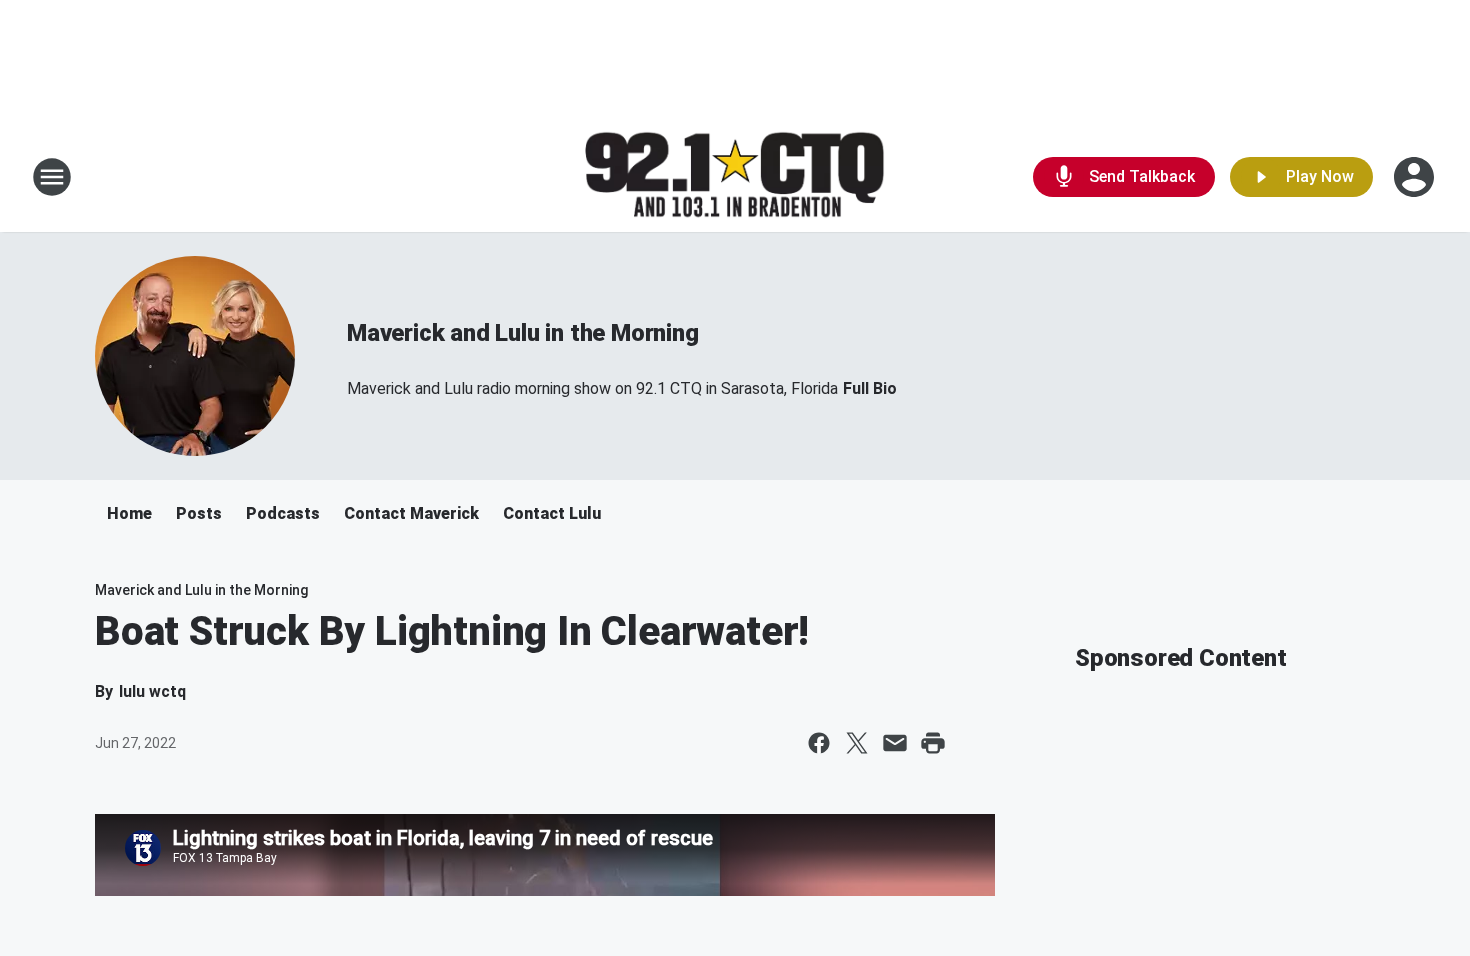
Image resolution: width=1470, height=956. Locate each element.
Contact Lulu (552, 513)
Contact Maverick (411, 513)
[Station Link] (735, 177)
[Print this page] (933, 743)
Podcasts (283, 513)
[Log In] (1416, 177)
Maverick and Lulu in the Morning (523, 333)
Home (129, 513)
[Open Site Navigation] (52, 177)
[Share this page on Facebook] (819, 743)
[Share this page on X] (857, 743)
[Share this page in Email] (895, 743)
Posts (199, 513)
